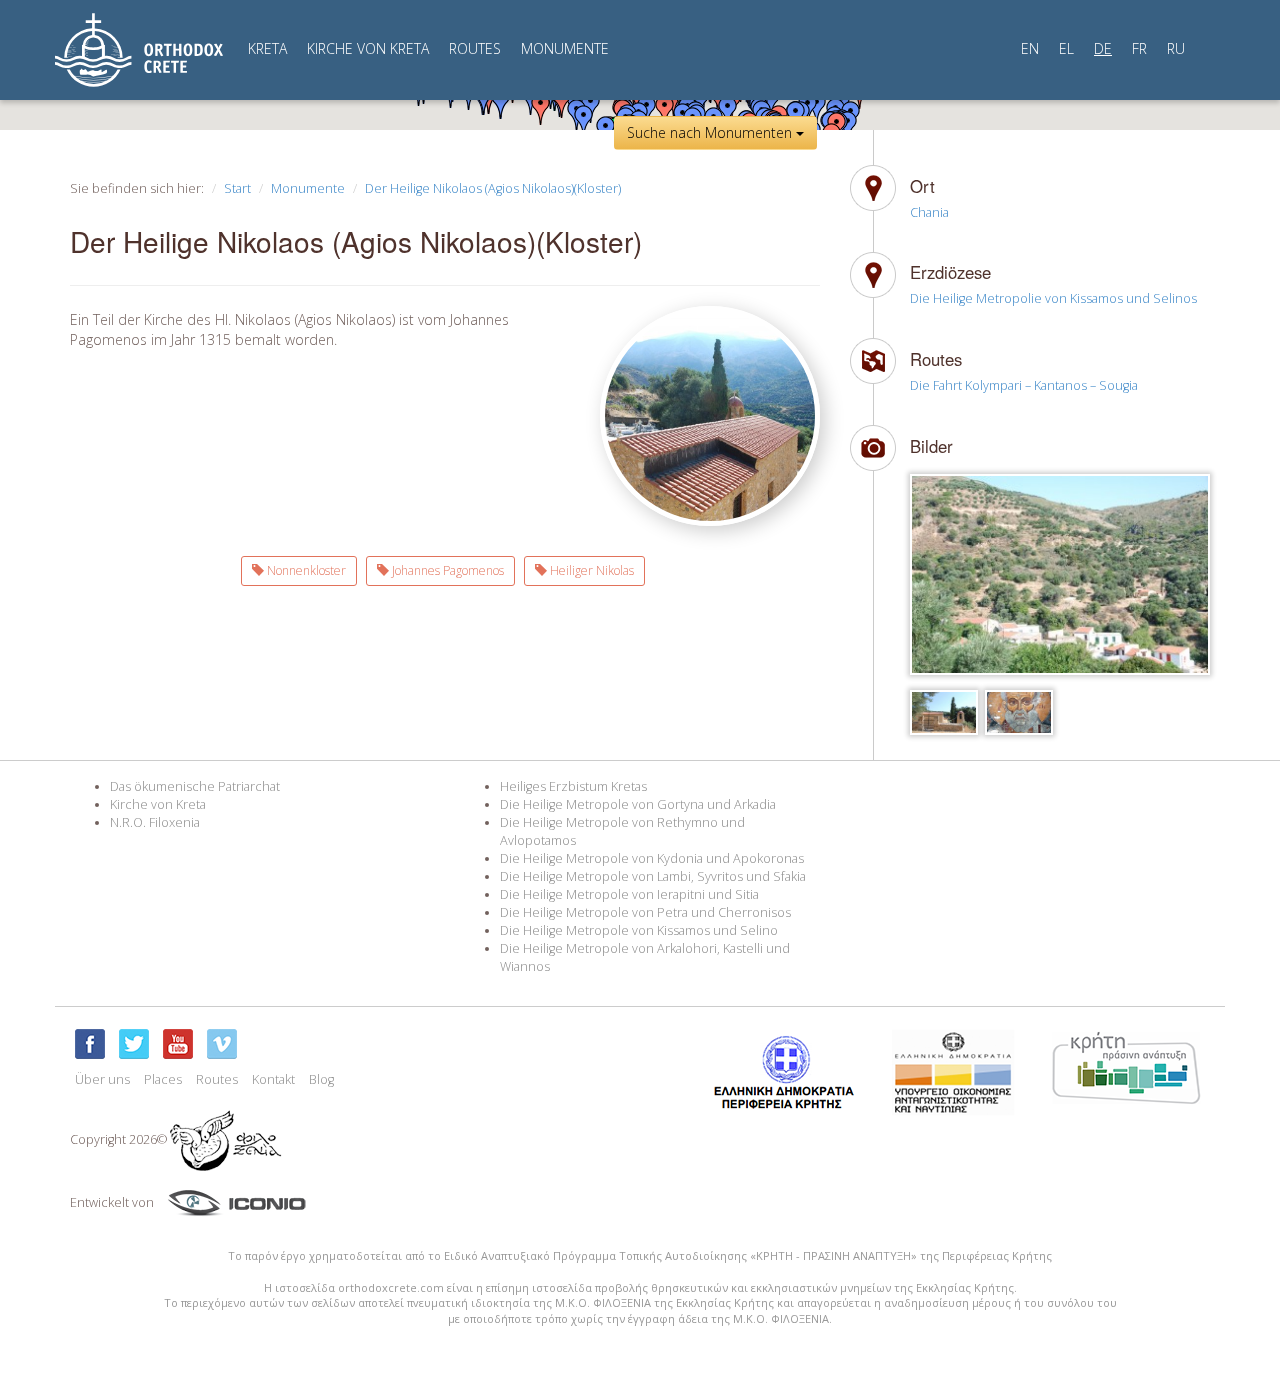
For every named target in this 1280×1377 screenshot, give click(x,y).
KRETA (267, 48)
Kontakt (273, 1079)
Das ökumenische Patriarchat (195, 786)
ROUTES (475, 48)
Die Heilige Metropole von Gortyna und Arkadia (638, 804)
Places (163, 1079)
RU (1176, 48)
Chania (929, 212)
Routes (217, 1079)
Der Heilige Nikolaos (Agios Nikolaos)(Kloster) (493, 188)
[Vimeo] (222, 1044)
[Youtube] (178, 1044)
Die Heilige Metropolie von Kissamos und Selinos (1053, 298)
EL (1066, 48)
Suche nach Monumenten (711, 132)
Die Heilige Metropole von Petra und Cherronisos (645, 912)
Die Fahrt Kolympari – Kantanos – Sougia (1024, 385)
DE (1103, 48)
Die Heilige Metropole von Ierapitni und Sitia (629, 894)
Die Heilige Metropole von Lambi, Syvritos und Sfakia (653, 876)
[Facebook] (90, 1044)
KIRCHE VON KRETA (368, 48)
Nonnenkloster (305, 570)
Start (237, 188)
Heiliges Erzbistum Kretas (573, 786)
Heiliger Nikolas (590, 570)
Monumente (308, 188)
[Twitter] (134, 1044)
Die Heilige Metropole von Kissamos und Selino (639, 930)
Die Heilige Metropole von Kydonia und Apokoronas (652, 858)
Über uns (102, 1079)
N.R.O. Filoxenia (155, 822)
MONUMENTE (565, 48)
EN (1030, 48)
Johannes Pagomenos (446, 570)
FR (1139, 48)
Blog (321, 1079)
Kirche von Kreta (158, 804)
